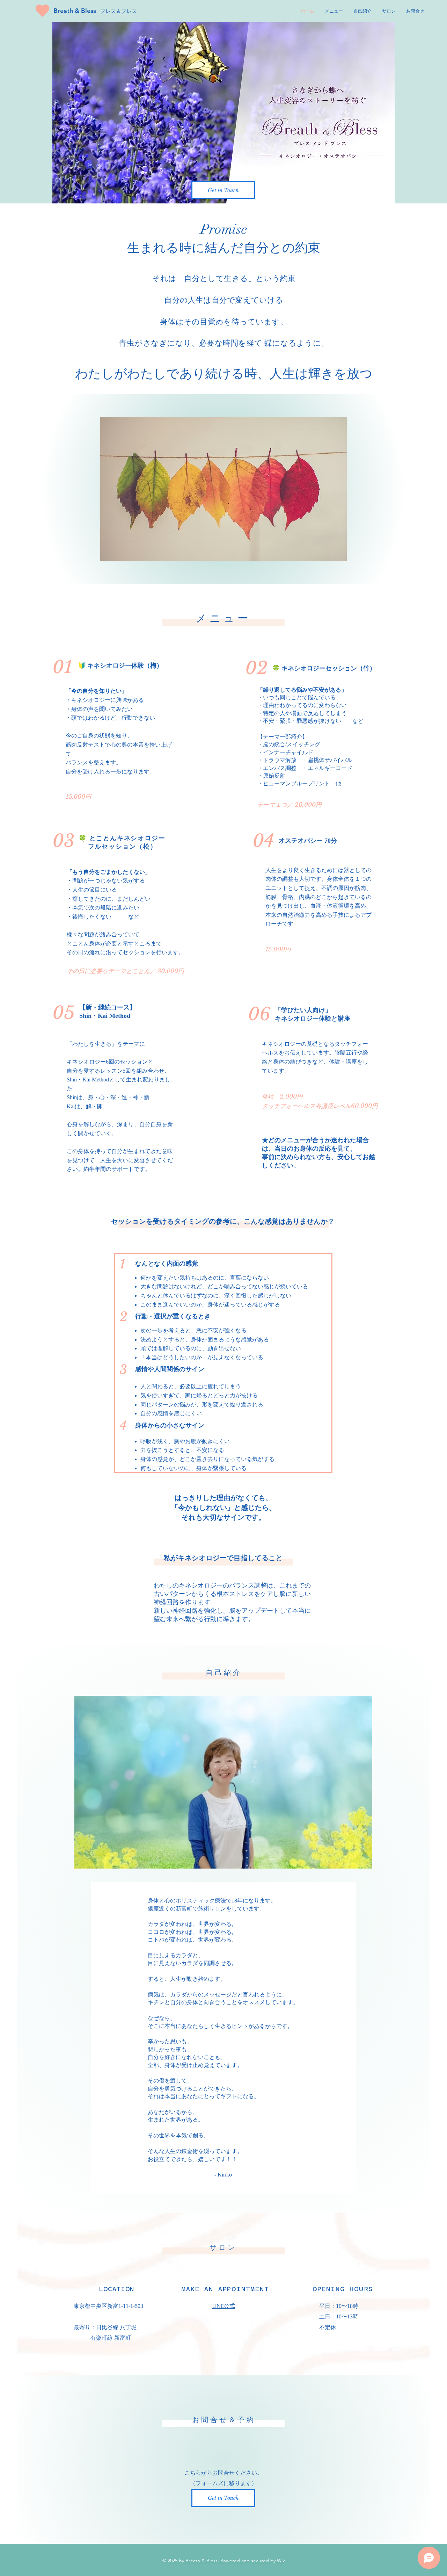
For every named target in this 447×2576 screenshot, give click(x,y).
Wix (281, 2561)
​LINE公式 (224, 2306)
